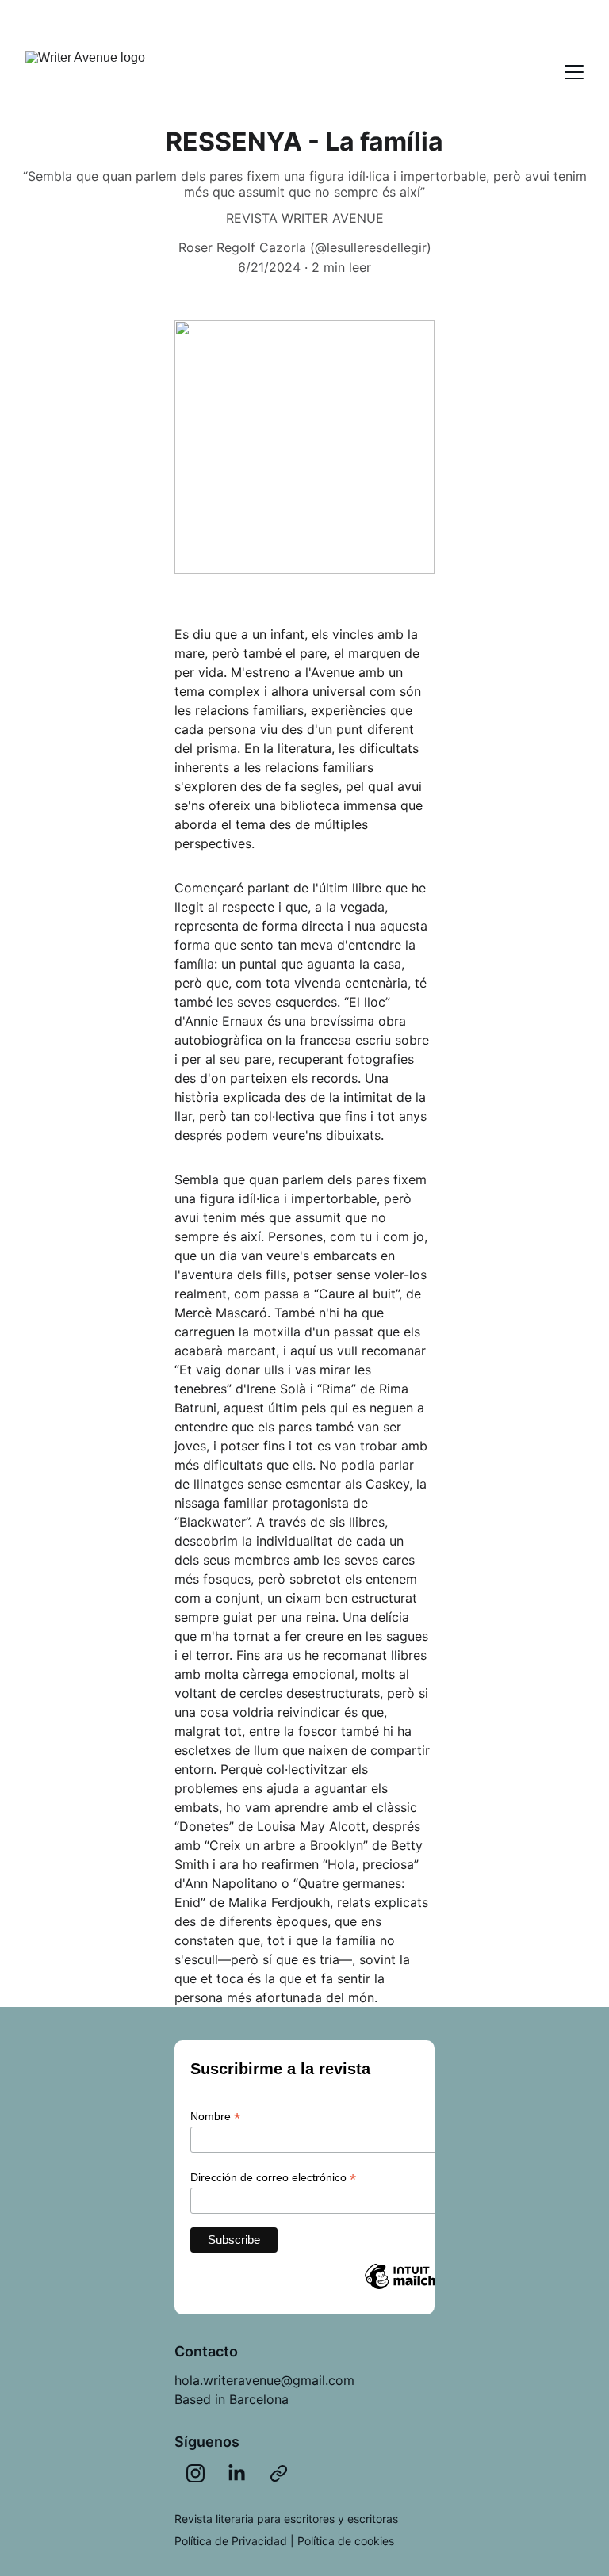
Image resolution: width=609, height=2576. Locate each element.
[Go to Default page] (279, 2473)
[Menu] (574, 72)
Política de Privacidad (231, 2541)
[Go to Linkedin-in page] (237, 2473)
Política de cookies (346, 2541)
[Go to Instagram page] (195, 2473)
